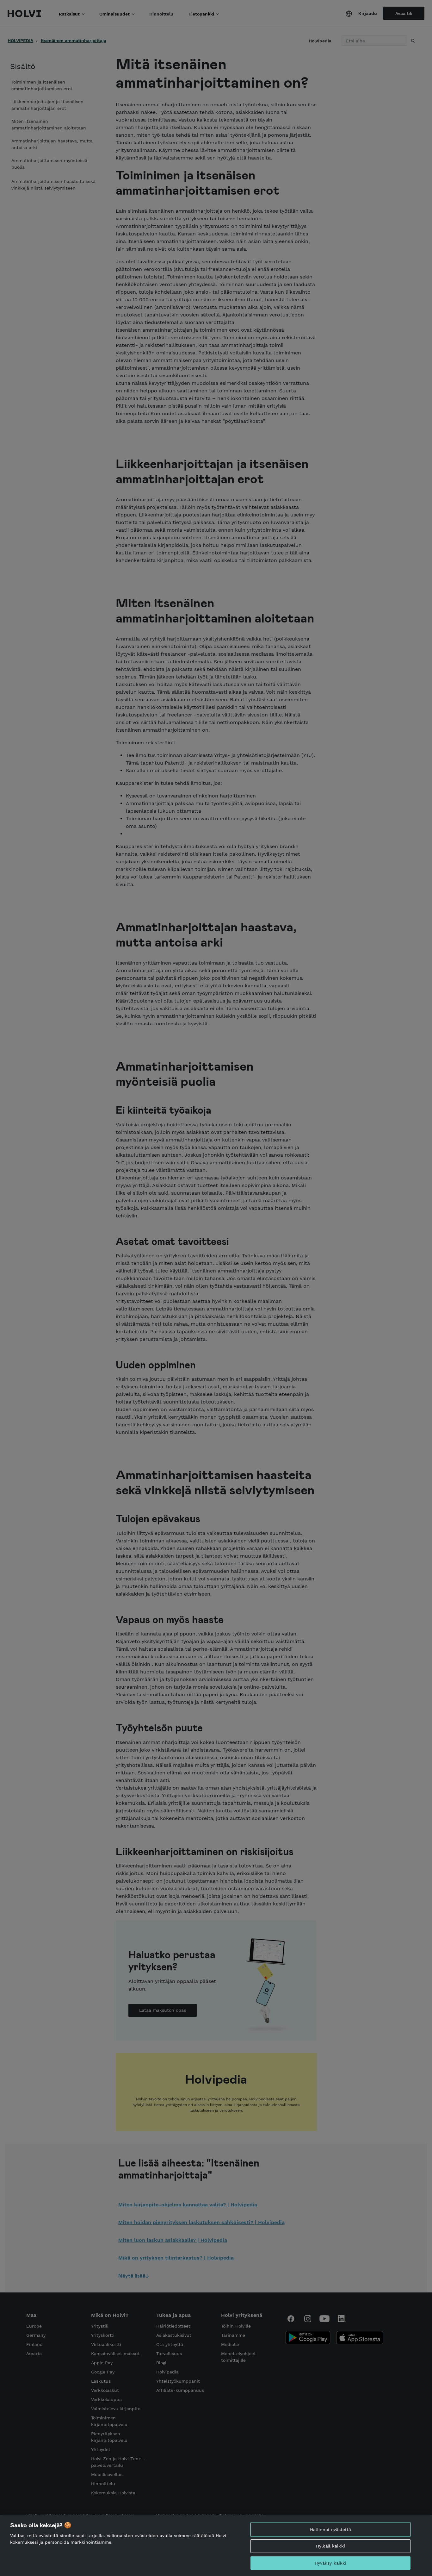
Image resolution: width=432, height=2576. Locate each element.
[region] (216, 2545)
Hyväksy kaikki (331, 2563)
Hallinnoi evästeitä (330, 2529)
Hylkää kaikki (330, 2546)
